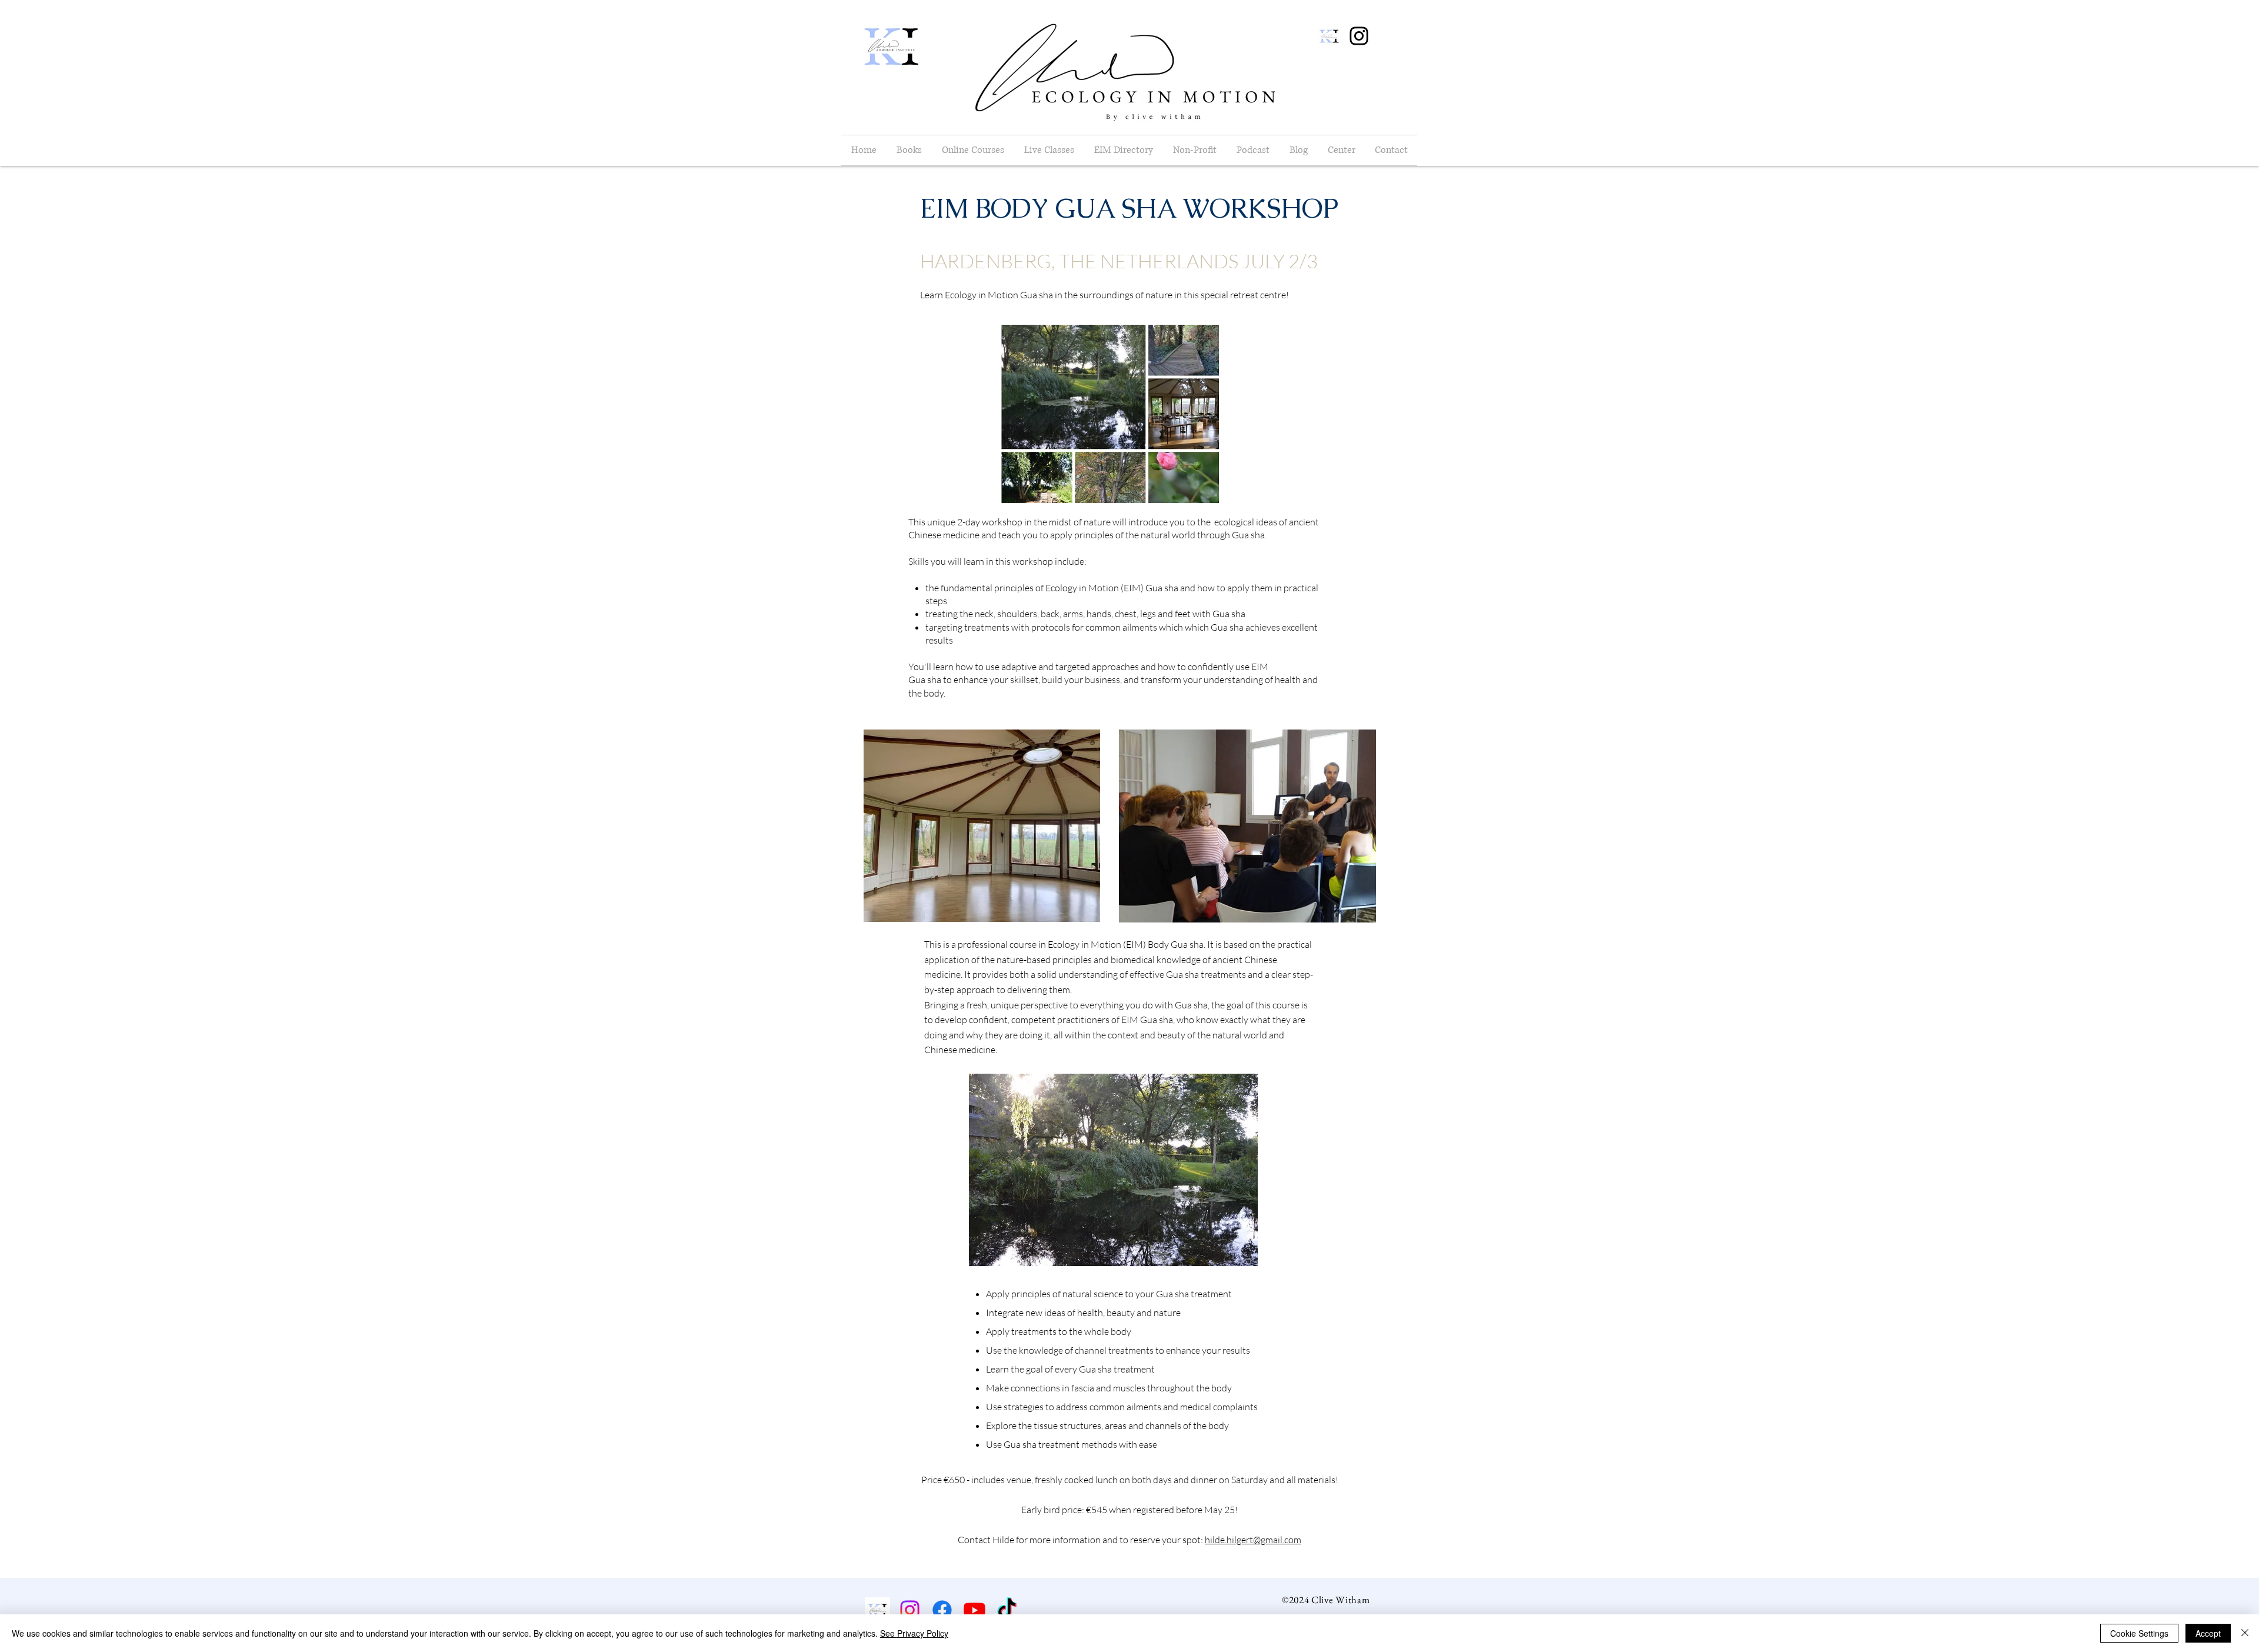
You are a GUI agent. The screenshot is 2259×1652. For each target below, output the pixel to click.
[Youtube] (974, 1610)
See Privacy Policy (914, 1633)
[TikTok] (1007, 1610)
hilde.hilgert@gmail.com (1253, 1540)
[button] (1253, 150)
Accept (2208, 1633)
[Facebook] (942, 1610)
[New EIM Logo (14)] (1329, 36)
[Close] (2245, 1633)
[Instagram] (1359, 36)
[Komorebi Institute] (877, 1610)
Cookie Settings (2139, 1633)
